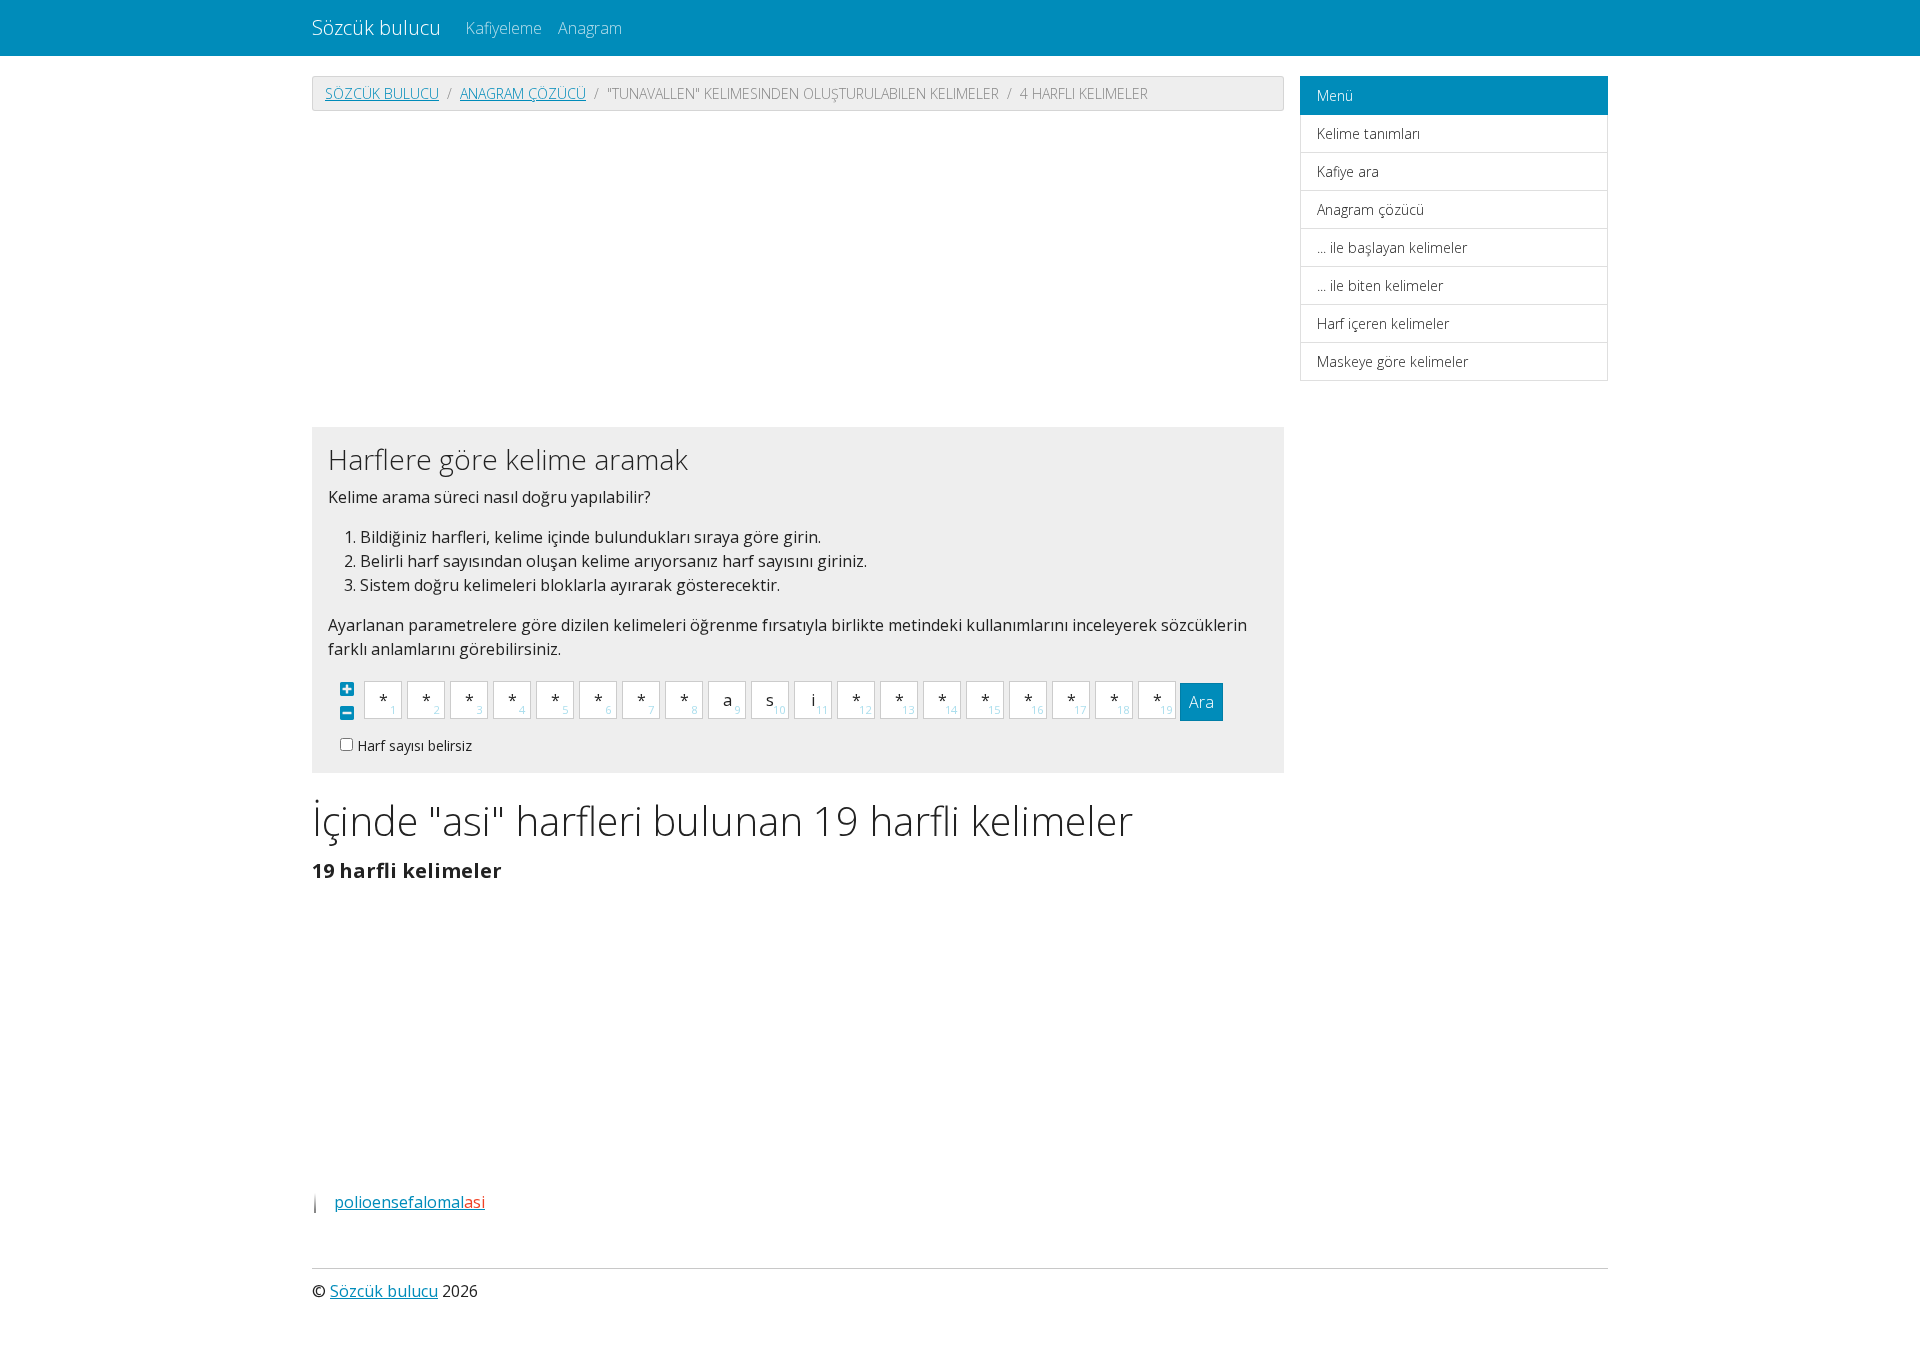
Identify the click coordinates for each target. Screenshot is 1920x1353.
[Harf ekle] (347, 689)
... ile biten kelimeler (1380, 285)
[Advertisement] (798, 267)
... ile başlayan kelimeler (1392, 247)
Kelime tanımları (1368, 133)
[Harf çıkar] (347, 713)
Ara (1201, 702)
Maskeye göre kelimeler (1392, 361)
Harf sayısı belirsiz (414, 745)
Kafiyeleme (503, 28)
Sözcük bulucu (376, 27)
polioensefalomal (409, 1202)
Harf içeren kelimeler (1383, 323)
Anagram (590, 28)
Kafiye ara (1348, 171)
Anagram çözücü (523, 93)
